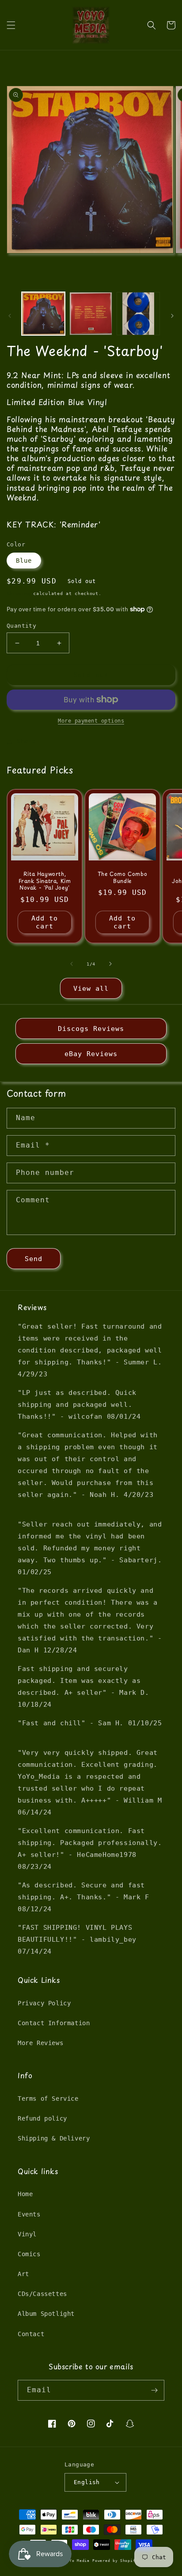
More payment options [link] (91, 721)
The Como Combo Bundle (122, 877)
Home (25, 2194)
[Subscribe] (154, 2390)
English (87, 2482)
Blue (24, 561)
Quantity (21, 626)
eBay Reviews (91, 1054)
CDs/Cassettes (42, 2294)
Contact (31, 2334)
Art (23, 2274)
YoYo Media (77, 2561)
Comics (29, 2254)
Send (34, 1259)
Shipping (19, 593)
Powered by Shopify (115, 2561)
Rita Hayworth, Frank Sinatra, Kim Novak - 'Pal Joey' (45, 881)
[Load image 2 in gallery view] (91, 314)
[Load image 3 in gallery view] (138, 314)
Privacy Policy (44, 2003)
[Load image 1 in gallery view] (43, 314)
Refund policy (42, 2118)
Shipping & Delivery (54, 2138)
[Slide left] (10, 316)
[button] (11, 25)
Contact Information (54, 2023)
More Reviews (40, 2043)
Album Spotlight (46, 2314)
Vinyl (27, 2234)
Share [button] (26, 741)
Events (29, 2214)
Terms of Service (48, 2099)
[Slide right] (172, 316)
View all (91, 989)
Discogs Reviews (91, 1029)
